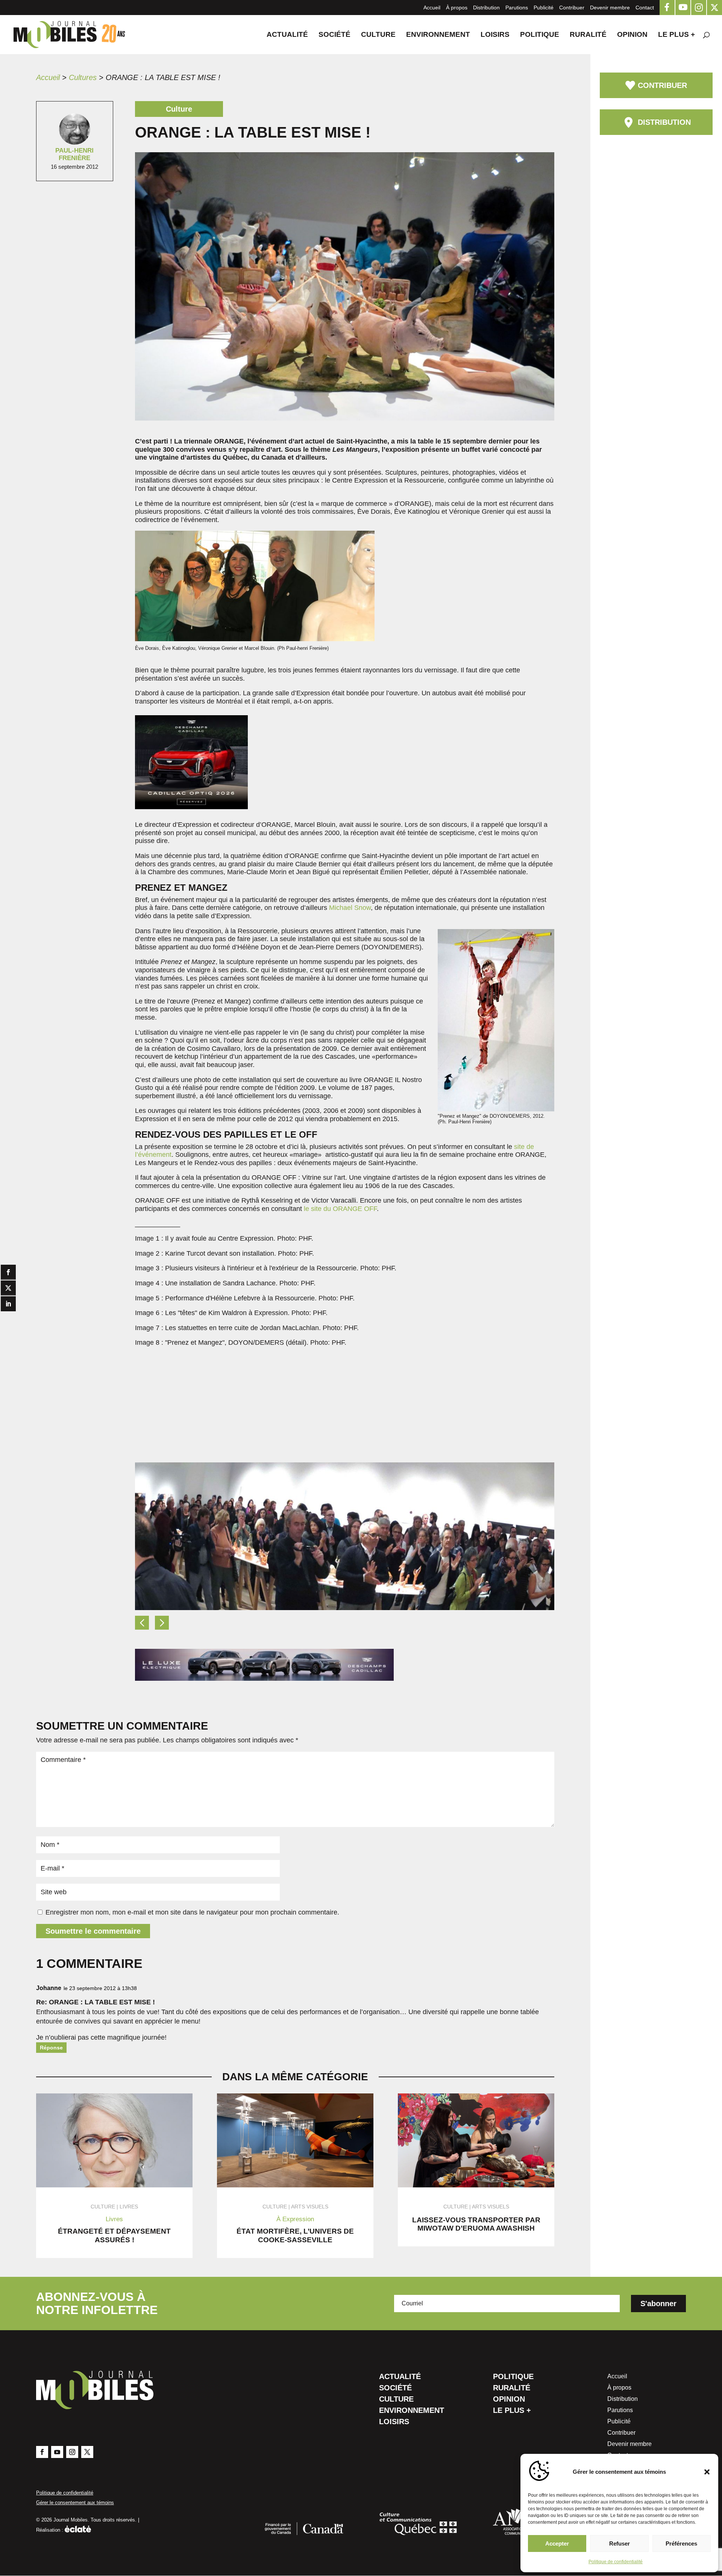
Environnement (438, 35)
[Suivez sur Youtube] (57, 2452)
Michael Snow (350, 908)
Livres (129, 2207)
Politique (540, 35)
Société (334, 35)
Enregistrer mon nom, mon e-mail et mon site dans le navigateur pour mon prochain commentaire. (192, 1912)
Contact (645, 8)
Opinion (632, 35)
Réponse (51, 2048)
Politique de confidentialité (616, 2562)
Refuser (620, 2543)
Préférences (681, 2543)
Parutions (517, 8)
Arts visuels (310, 2207)
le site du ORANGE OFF (340, 1209)
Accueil (432, 8)
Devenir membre (610, 8)
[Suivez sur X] (87, 2452)
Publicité (544, 8)
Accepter (557, 2543)
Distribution (486, 8)
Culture (378, 35)
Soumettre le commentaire (93, 1931)
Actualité (287, 35)
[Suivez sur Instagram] (72, 2452)
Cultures (83, 77)
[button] (707, 2472)
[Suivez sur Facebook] (42, 2452)
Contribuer (572, 8)
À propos (457, 8)
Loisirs (495, 35)
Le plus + (676, 35)
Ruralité (588, 35)
